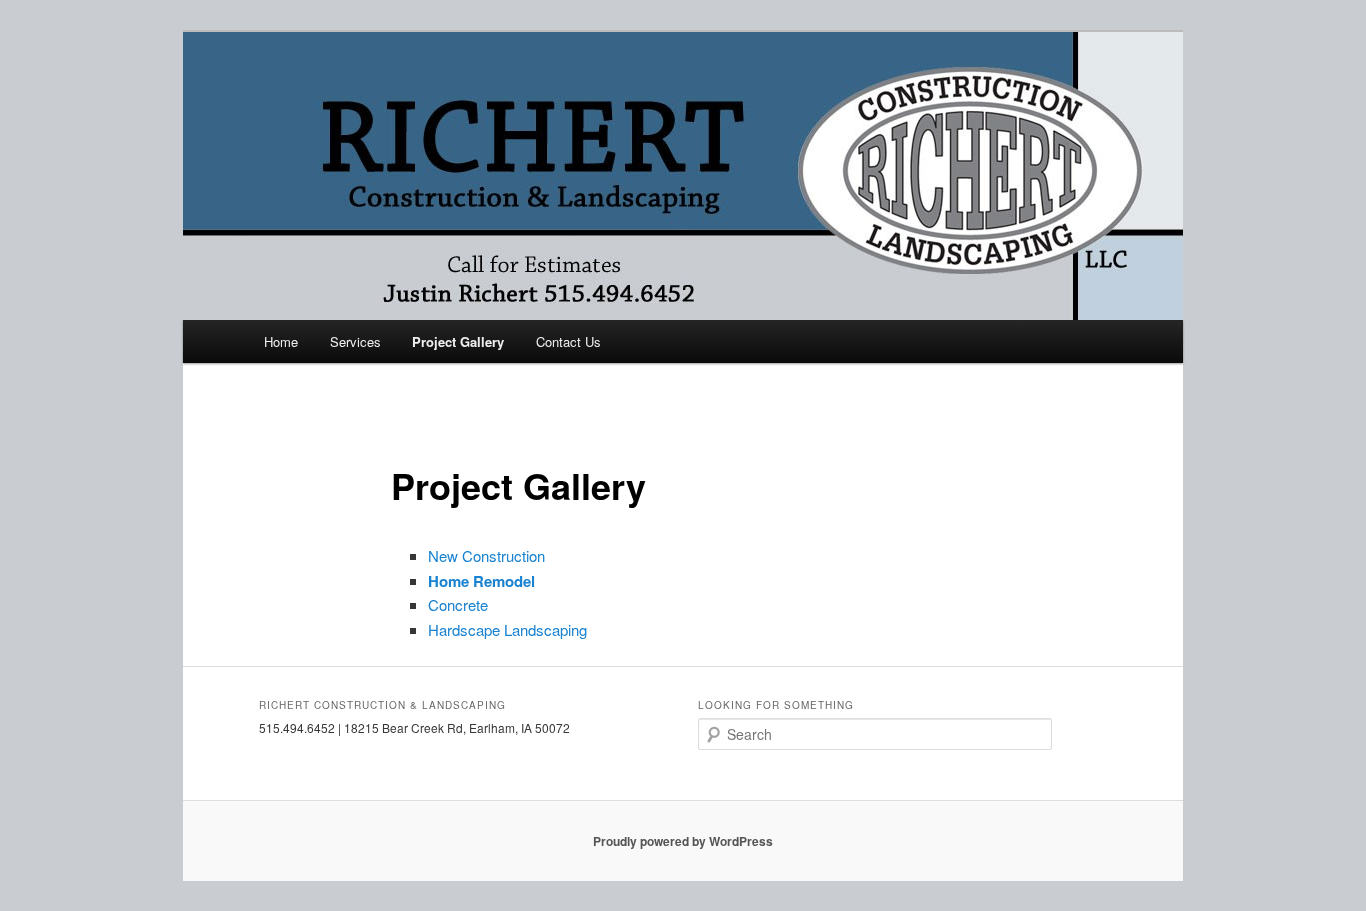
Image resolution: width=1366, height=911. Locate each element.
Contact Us (568, 341)
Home (281, 341)
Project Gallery (458, 341)
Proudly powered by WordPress (683, 841)
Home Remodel (481, 581)
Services (355, 341)
